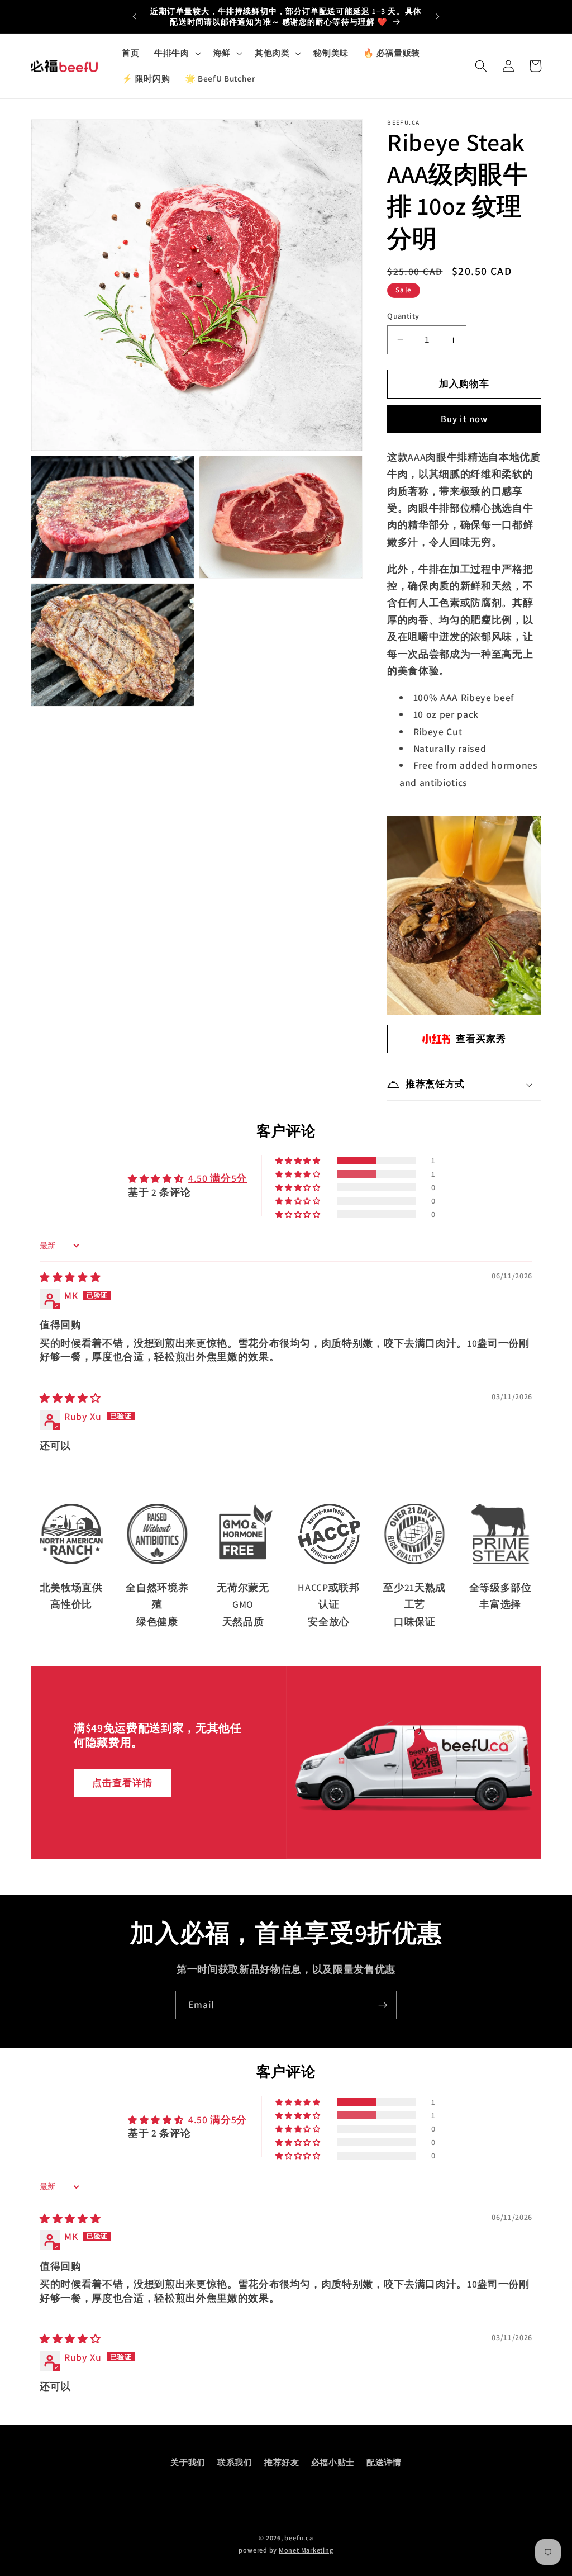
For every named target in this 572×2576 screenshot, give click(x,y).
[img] (70, 1277)
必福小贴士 (333, 2462)
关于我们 (188, 2462)
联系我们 (235, 2462)
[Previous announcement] (134, 17)
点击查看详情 (123, 1782)
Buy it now (464, 419)
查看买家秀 (481, 1039)
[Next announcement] (438, 17)
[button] (177, 53)
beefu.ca (299, 2538)
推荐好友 (282, 2462)
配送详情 (384, 2462)
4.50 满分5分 (218, 1178)
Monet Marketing (306, 2550)
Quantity (403, 316)
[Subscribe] (383, 2005)
